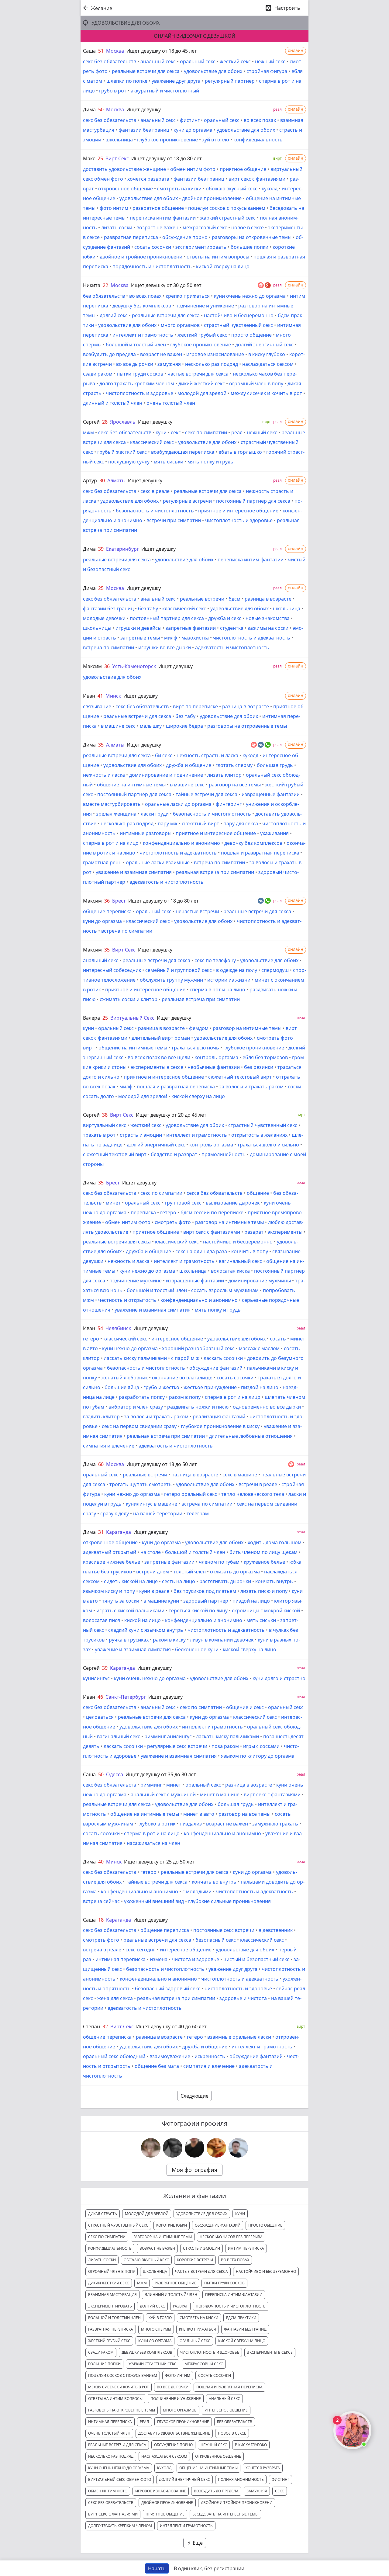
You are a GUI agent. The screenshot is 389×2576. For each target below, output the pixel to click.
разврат (254, 1232)
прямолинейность (224, 1154)
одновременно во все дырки (267, 1407)
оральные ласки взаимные (158, 862)
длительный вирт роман (161, 1038)
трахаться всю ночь (195, 1048)
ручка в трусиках (129, 1640)
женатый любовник (124, 1378)
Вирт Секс (117, 158)
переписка (143, 1212)
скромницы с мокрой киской (266, 1610)
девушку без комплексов (142, 306)
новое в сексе (248, 227)
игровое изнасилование (215, 354)
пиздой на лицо (260, 1387)
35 (101, 745)
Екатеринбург (122, 549)
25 (100, 158)
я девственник (276, 1930)
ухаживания (274, 833)
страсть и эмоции (141, 1135)
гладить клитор (101, 1416)
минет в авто (199, 1814)
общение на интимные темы (131, 785)
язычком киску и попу (109, 1591)
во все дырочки (135, 364)
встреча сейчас (101, 1901)
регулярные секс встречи (177, 1746)
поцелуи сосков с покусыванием (227, 208)
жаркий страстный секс (228, 218)
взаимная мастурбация (112, 2295)
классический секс (152, 442)
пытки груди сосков (140, 374)
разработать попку (142, 1397)
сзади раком (98, 374)
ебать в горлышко (240, 452)
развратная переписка (131, 237)
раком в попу (185, 1397)
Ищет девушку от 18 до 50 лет (162, 1464)
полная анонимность (241, 2479)
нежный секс (270, 61)
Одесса (115, 1774)
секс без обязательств (110, 61)
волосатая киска (230, 1271)
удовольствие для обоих (213, 71)
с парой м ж (185, 1358)
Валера (91, 1018)
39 (101, 549)
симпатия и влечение (109, 1446)
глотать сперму (234, 765)
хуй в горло (216, 140)
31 (101, 1532)
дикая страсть (103, 2214)
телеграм (198, 1513)
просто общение (251, 335)
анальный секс (158, 61)
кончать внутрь (274, 1581)
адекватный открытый (110, 1552)
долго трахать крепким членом (137, 383)
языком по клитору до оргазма (258, 1756)
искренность (210, 2056)
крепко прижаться (188, 296)
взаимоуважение (170, 2056)
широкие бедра (184, 726)
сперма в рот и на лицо (111, 843)
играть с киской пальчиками (130, 1610)
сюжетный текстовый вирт (240, 1077)
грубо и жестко (161, 1387)
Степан (91, 2026)
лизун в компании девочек (222, 1640)
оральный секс (198, 61)
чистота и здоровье (195, 1959)
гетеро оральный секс (191, 1494)
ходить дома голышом (275, 1542)
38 (105, 1115)
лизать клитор (224, 775)
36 (107, 666)
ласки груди (155, 814)
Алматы (116, 480)
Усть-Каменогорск (134, 666)
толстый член (189, 1572)
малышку (151, 726)
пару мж (168, 823)
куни (161, 432)
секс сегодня (141, 1950)
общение (258, 1193)
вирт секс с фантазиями (257, 179)
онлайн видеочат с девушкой (194, 36)
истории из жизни (229, 980)
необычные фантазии (214, 1067)
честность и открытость (127, 1300)
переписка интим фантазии (163, 218)
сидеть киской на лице (131, 1581)
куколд (270, 189)
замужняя (169, 364)
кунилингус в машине (151, 1504)
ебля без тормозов (265, 1057)
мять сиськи (169, 462)
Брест (119, 901)
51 (101, 51)
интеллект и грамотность (143, 335)
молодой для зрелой (202, 393)
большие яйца (122, 1387)
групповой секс (183, 1203)
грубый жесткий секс (122, 452)
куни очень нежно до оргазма (250, 296)
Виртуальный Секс (132, 1018)
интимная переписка (120, 1959)
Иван (89, 696)
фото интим (114, 208)
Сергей (91, 422)
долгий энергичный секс (264, 345)
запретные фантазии (191, 628)
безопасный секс (216, 1940)
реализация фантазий (219, 1416)
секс (176, 432)
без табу (148, 608)
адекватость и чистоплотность (232, 647)
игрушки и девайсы (138, 628)
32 (105, 2026)
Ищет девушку (144, 109)
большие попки (250, 247)
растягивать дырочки (225, 1581)
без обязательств (104, 296)
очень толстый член (171, 403)
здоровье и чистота (243, 1998)
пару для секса (241, 823)
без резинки (259, 1067)
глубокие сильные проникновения (229, 1901)
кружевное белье (264, 1562)
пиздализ (191, 1824)
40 (101, 1862)
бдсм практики (241, 2318)
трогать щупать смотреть (141, 1484)
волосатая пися (102, 1620)
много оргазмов (180, 325)
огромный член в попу (256, 383)
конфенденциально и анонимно (181, 843)
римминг (151, 1785)
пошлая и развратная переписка (260, 853)
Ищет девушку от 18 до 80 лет (167, 158)
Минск (113, 696)
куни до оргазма (193, 130)
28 (105, 422)
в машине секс (118, 726)
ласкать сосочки (223, 1358)
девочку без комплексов (253, 843)
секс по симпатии (206, 432)
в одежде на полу (237, 970)
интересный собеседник (112, 970)
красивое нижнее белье (112, 1562)
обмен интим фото (193, 169)
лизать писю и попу (264, 1591)
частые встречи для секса (198, 374)
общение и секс (245, 1707)
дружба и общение (189, 765)
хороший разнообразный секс (198, 1348)
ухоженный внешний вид (154, 1901)
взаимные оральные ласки (239, 2037)
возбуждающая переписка (183, 452)
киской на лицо (143, 1620)
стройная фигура (267, 71)
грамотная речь (102, 862)
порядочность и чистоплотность (152, 266)
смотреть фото (173, 1222)
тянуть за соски (121, 1601)
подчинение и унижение (205, 306)
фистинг (190, 120)
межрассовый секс (205, 227)
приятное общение (243, 169)
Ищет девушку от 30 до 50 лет (166, 285)
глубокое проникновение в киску (220, 1426)
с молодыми (197, 1891)
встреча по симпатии (108, 647)
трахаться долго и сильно (268, 1145)
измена (159, 1959)
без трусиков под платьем (205, 1591)
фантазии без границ (144, 130)
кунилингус (96, 1678)
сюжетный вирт (200, 823)
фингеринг (229, 804)
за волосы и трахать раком (251, 1087)
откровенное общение (126, 189)
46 (100, 1697)
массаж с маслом (259, 1348)
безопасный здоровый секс (168, 1988)
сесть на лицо (179, 1581)
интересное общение (177, 1339)
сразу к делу (115, 1513)
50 (101, 109)
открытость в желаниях (259, 1135)
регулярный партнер (230, 81)
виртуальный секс (105, 1125)
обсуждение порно (185, 237)
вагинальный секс (240, 1261)
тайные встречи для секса (207, 794)
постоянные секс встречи (224, 1930)
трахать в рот (99, 1135)
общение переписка (107, 911)
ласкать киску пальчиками (135, 1358)
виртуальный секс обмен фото (120, 2479)
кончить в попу (250, 1251)
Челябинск (118, 1328)
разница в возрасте (268, 599)
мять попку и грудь (210, 462)
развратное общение (158, 208)
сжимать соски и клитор (129, 999)
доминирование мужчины (260, 1281)
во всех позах (260, 120)
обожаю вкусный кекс (232, 189)
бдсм (234, 599)
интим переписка (246, 2248)
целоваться (100, 1717)
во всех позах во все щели (159, 1057)
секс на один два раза (201, 1251)
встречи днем (153, 1572)
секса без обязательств (215, 1193)
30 (102, 480)
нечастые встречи (197, 911)
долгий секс (114, 315)
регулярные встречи (187, 501)
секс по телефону (215, 960)
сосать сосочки (153, 247)
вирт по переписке (195, 706)
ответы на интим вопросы (218, 257)
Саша (89, 51)
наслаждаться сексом (268, 364)
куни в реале (154, 1591)
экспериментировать (201, 247)
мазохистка (195, 638)
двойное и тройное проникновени (141, 257)
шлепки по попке (127, 81)
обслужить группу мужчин (171, 980)
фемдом (199, 1028)
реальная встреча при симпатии (215, 872)
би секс (164, 755)
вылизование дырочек (233, 1203)
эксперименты (285, 1232)
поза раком (225, 1746)
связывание (97, 706)
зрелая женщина (116, 814)
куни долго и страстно (279, 1678)
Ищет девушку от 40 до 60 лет (171, 2026)
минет (113, 1203)
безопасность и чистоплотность (155, 511)
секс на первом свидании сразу (139, 1426)
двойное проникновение (212, 198)
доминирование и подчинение (166, 775)
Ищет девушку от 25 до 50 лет (159, 1862)
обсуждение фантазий (216, 1368)
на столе (151, 1552)
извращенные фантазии (271, 794)
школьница (119, 140)
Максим (92, 666)
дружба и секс (225, 618)
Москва (115, 51)
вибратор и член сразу (136, 1407)
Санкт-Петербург (126, 1697)
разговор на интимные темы (247, 1028)
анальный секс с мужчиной (163, 1794)
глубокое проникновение (167, 140)
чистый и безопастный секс (256, 1959)
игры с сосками (261, 1746)
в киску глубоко (267, 354)
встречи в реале (258, 1484)
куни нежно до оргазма (147, 1271)
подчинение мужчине (136, 1281)
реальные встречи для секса (146, 71)
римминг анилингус (168, 1736)
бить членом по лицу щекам (263, 1552)
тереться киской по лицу (198, 1610)
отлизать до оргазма (235, 1572)
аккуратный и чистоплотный (165, 91)
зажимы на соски (268, 628)
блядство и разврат (174, 1154)
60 (101, 1464)
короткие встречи (195, 2260)
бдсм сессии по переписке (212, 1212)
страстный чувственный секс (238, 325)
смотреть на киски (179, 189)
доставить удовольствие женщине (124, 169)
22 (105, 285)
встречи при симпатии (174, 520)
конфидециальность (258, 140)
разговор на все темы (235, 785)
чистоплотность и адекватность (252, 638)
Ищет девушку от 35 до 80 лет (161, 1774)
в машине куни (161, 1601)
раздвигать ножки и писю (198, 1407)
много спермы (156, 2329)
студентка (232, 628)
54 (100, 1328)
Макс (89, 158)
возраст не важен (157, 227)
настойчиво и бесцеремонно (239, 315)
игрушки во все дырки (165, 647)
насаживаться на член (153, 1843)
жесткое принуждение (210, 1387)
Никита (92, 285)
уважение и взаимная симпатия (134, 872)
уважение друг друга (176, 81)
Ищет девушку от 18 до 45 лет (162, 51)
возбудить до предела (109, 354)
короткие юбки (172, 2225)
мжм (88, 432)
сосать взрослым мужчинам (225, 1290)
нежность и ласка (104, 775)
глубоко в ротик (156, 1824)
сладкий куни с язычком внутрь (146, 1630)
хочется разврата (148, 179)
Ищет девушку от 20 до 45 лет (171, 1115)
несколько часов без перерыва (231, 2237)
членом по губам (219, 1562)
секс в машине (240, 1475)
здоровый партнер (206, 1601)
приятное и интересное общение (238, 511)
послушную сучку (129, 462)
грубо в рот (113, 91)
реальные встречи (202, 599)
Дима (89, 109)
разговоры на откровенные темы (252, 237)
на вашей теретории (158, 1513)
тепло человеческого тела (253, 1494)
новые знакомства (268, 618)
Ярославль (123, 422)
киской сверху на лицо (223, 266)
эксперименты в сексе (157, 1067)
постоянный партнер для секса (253, 501)
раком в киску (169, 1640)
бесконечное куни (197, 1649)
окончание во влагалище (182, 1378)
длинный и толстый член (113, 403)
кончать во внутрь (214, 1882)
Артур (90, 480)
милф (171, 638)
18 (101, 1920)
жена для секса (115, 1998)
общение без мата (157, 2066)
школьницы (97, 628)
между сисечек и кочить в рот (266, 393)
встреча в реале (102, 1950)
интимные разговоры (146, 833)
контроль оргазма (216, 1057)
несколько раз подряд (212, 364)
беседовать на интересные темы (225, 2514)
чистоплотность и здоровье (139, 393)
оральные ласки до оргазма (178, 804)
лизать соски (117, 227)
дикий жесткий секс (202, 383)
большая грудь (275, 765)
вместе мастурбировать (112, 804)
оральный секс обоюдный (114, 2056)
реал (237, 432)
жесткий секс (235, 61)
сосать (278, 1339)
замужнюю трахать (275, 1824)
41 (100, 696)
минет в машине (220, 1794)
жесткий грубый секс (202, 335)
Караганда (119, 1532)
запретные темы (140, 638)
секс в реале (155, 491)
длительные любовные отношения (251, 1436)
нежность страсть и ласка (207, 755)
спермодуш (275, 970)
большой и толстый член (136, 345)
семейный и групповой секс (179, 970)
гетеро (168, 1212)
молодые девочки (104, 618)
